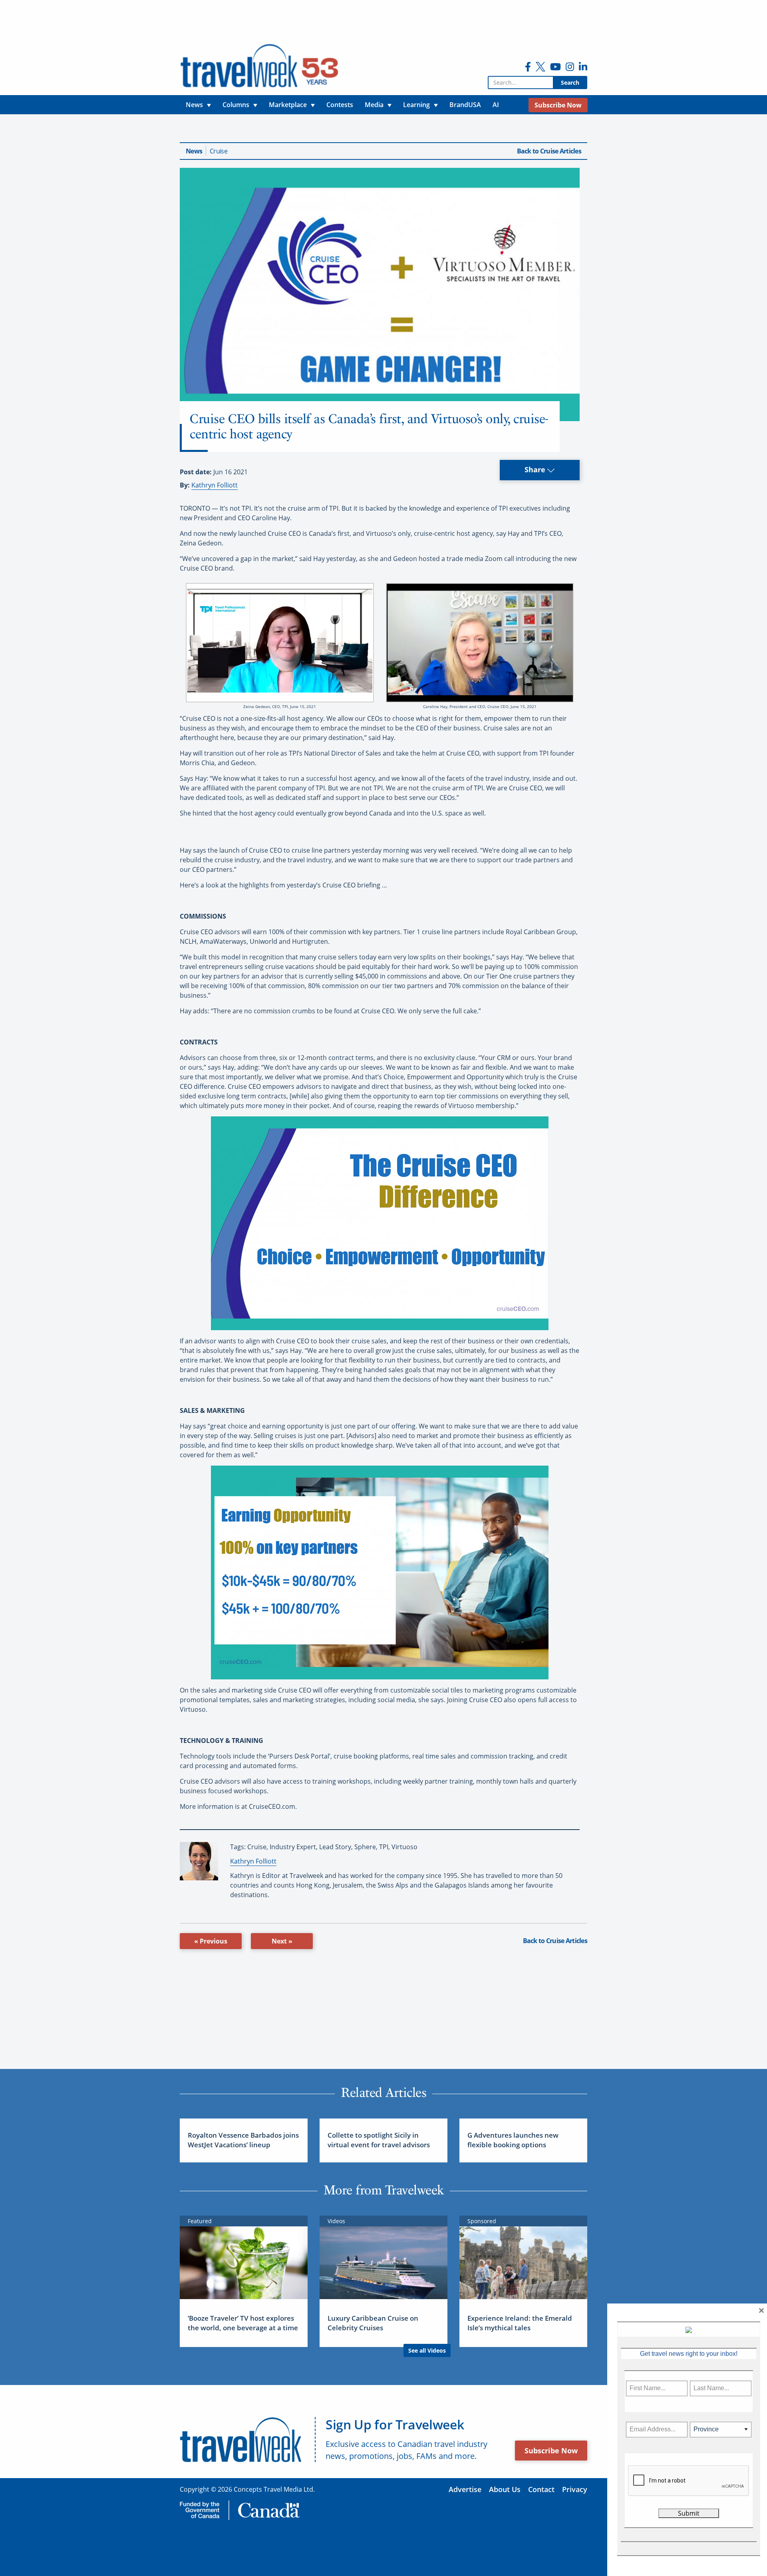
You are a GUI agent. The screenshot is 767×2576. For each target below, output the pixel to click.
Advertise (465, 2489)
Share (536, 469)
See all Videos (427, 2350)
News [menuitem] (194, 105)
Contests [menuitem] (340, 105)
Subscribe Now (551, 2451)
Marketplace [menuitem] (288, 105)
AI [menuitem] (496, 105)
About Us (505, 2489)
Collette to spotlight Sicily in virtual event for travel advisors (379, 2140)
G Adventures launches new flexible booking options (513, 2140)
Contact (541, 2489)
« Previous (211, 1941)
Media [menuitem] (374, 105)
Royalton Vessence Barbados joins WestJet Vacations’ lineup (243, 2140)
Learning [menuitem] (416, 105)
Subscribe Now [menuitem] (558, 105)
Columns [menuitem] (236, 105)
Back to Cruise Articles (549, 151)
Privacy (575, 2489)
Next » (282, 1941)
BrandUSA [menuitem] (465, 105)
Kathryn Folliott (215, 485)
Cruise (219, 151)
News (194, 151)
